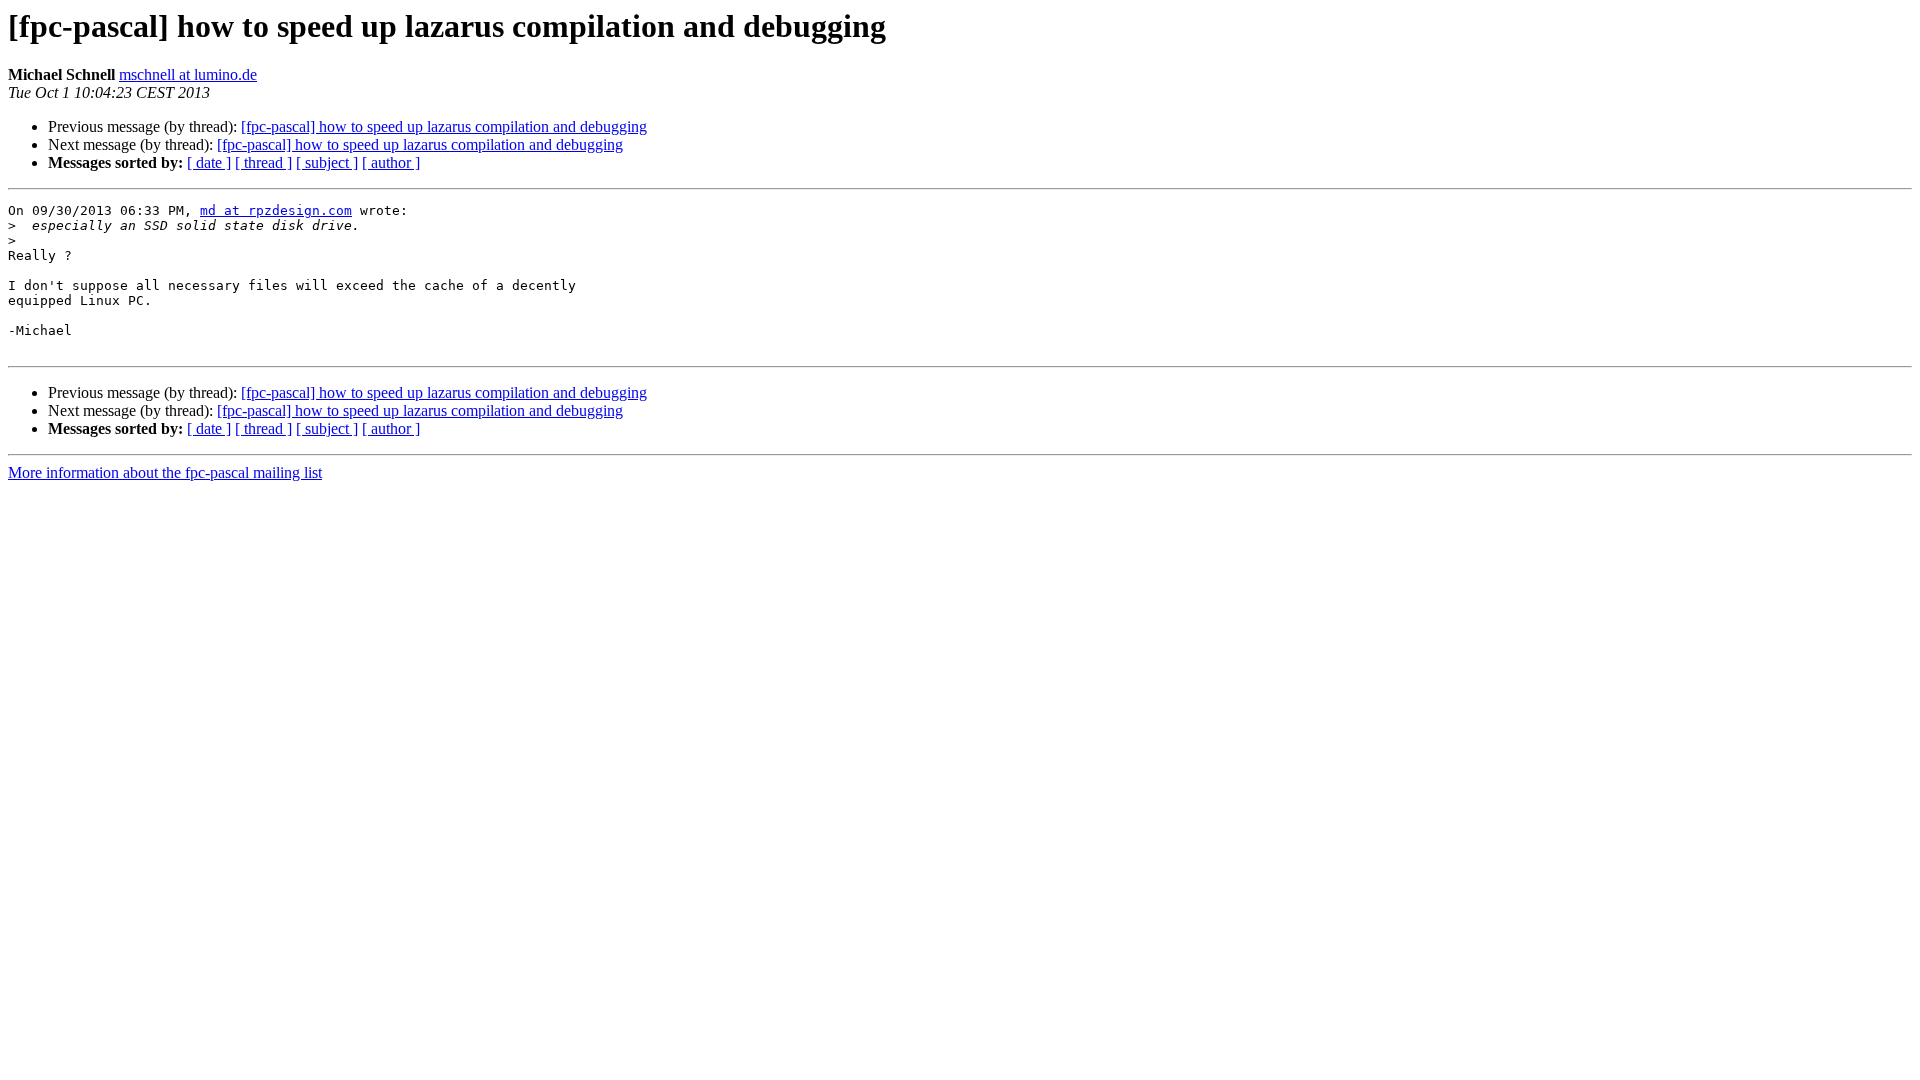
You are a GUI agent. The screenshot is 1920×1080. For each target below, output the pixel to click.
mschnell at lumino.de (188, 74)
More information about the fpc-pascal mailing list (165, 472)
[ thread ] (263, 162)
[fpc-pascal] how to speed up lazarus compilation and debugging (444, 126)
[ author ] (391, 162)
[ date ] (209, 162)
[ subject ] (327, 162)
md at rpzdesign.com (276, 210)
